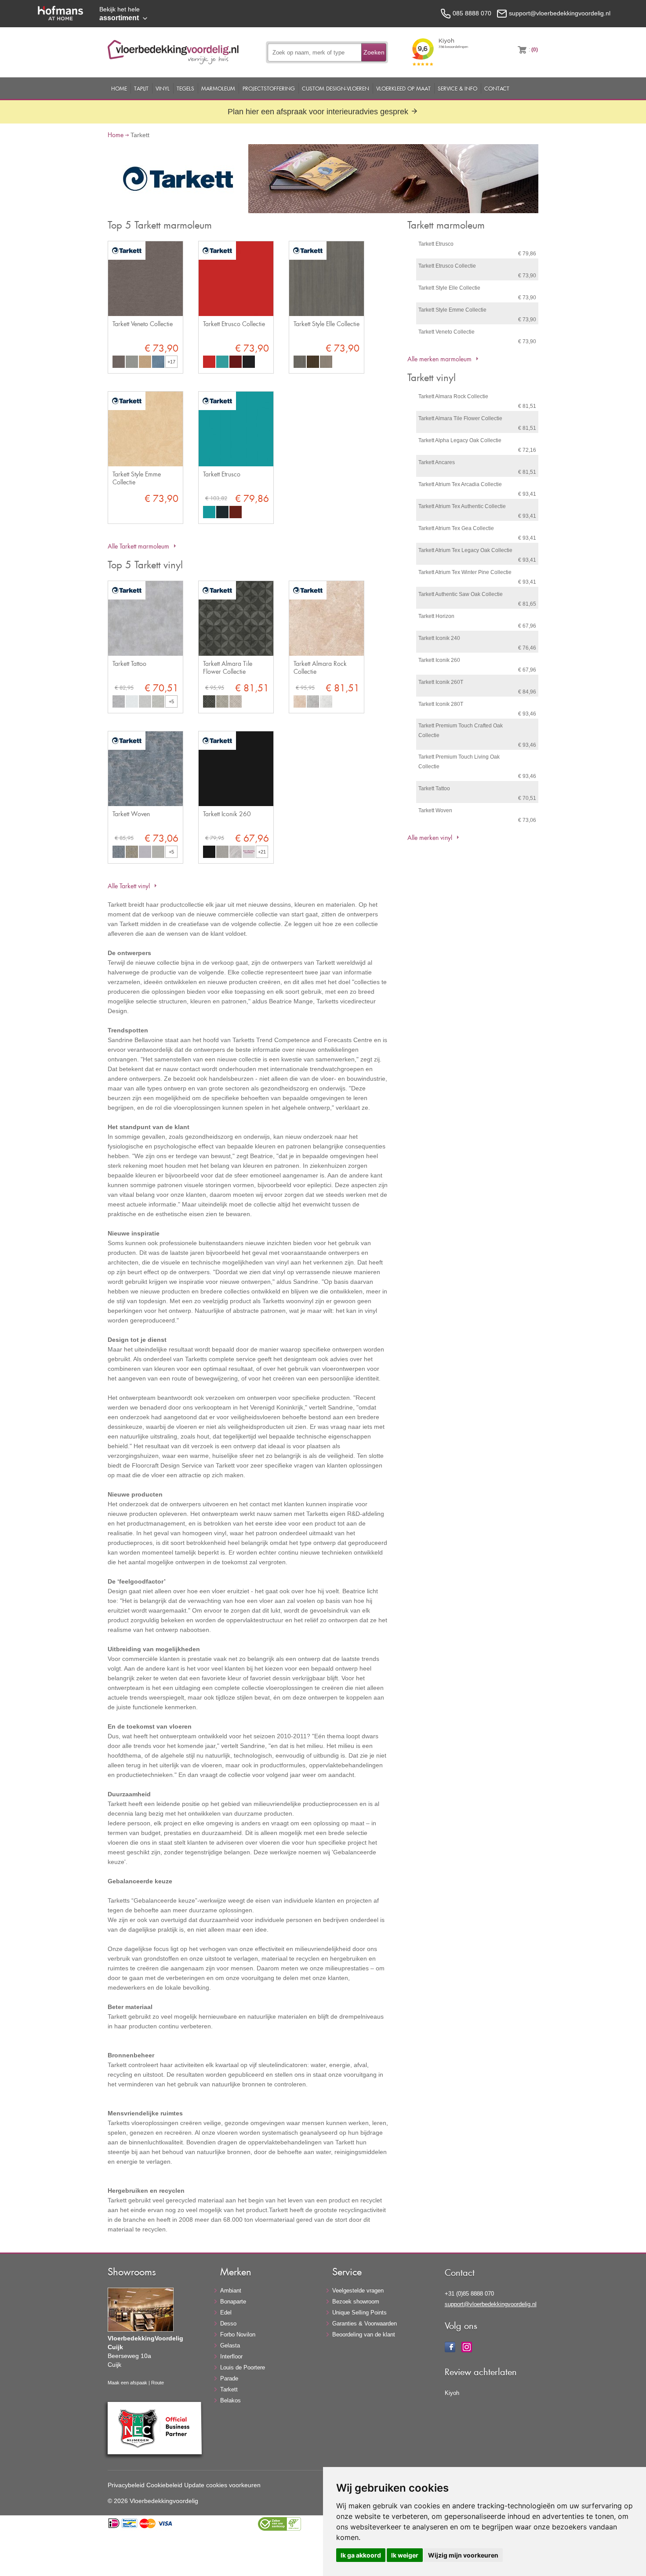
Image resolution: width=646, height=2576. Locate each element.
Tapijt (141, 88)
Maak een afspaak (127, 2383)
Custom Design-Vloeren (336, 88)
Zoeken (374, 52)
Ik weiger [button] (405, 2555)
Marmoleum (218, 88)
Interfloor (231, 2356)
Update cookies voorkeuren (222, 2485)
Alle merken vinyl (430, 837)
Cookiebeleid (164, 2485)
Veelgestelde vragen (358, 2291)
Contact (497, 88)
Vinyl (163, 88)
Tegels (185, 88)
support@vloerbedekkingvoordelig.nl (491, 2304)
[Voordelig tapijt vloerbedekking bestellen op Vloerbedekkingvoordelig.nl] (173, 62)
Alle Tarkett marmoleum (138, 546)
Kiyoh (452, 2393)
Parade (229, 2378)
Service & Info (457, 88)
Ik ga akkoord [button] (361, 2555)
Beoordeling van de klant (364, 2334)
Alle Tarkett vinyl (129, 886)
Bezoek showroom (356, 2302)
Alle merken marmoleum (439, 359)
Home (119, 88)
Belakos (230, 2400)
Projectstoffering (269, 88)
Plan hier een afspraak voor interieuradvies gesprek (319, 112)
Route (158, 2383)
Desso (228, 2323)
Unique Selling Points (359, 2313)
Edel (226, 2313)
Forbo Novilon (238, 2334)
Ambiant (231, 2291)
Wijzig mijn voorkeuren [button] (463, 2555)
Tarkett (229, 2389)
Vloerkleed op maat (403, 88)
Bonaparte (233, 2302)
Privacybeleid (126, 2485)
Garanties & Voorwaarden (365, 2323)
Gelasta (230, 2345)
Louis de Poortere (243, 2367)
